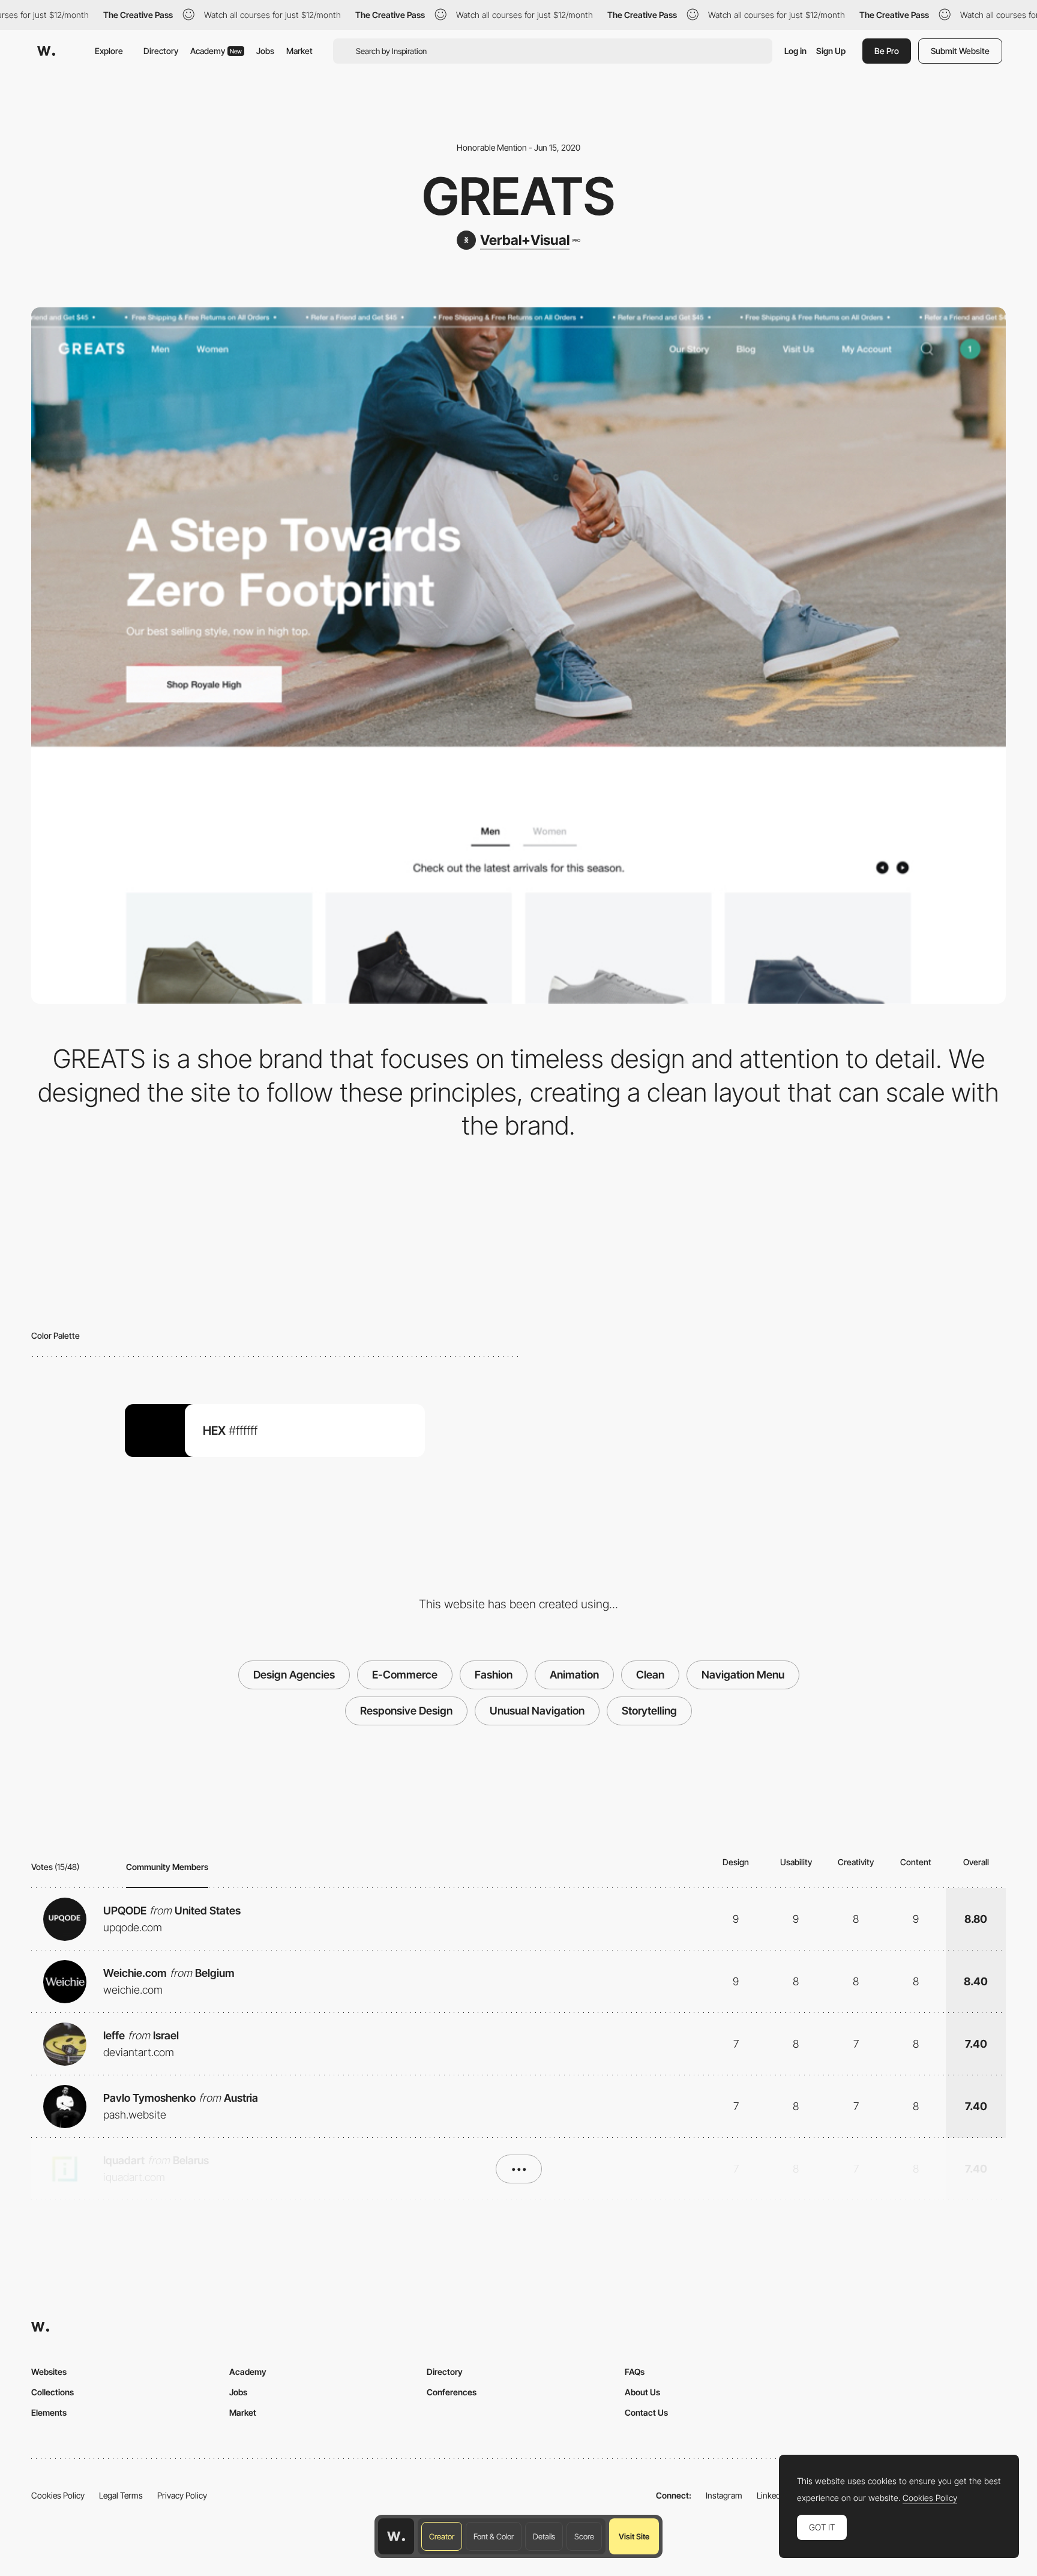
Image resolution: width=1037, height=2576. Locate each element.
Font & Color (494, 2536)
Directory (161, 51)
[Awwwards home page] (396, 2536)
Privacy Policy (182, 2495)
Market (299, 51)
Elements (49, 2412)
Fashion (494, 1675)
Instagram (724, 2495)
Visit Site (634, 2536)
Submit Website (960, 51)
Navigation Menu (743, 1675)
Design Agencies (294, 1675)
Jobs (265, 51)
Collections (53, 2392)
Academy (216, 51)
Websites (49, 2372)
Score (584, 2536)
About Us (642, 2392)
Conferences (452, 2392)
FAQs (635, 2372)
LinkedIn (772, 2495)
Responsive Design (406, 1711)
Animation (574, 1675)
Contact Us (646, 2412)
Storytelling (649, 1711)
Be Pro (887, 51)
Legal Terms (121, 2495)
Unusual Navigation (537, 1711)
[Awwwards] (46, 51)
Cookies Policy (58, 2495)
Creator (442, 2536)
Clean (650, 1675)
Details (544, 2536)
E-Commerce (405, 1675)
